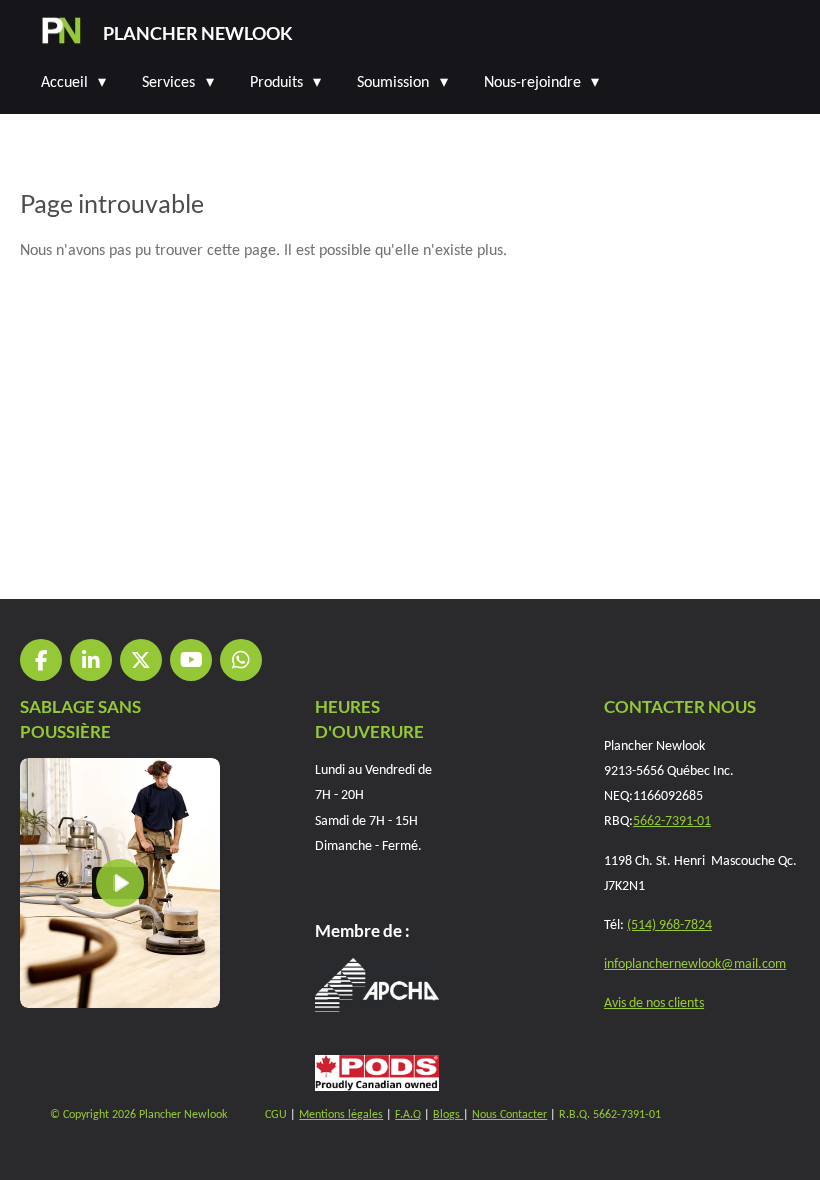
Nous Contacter (509, 1115)
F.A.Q (408, 1115)
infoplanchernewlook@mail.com (695, 964)
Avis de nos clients (654, 1003)
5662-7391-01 (672, 821)
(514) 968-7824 (669, 925)
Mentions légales (341, 1115)
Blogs (448, 1115)
